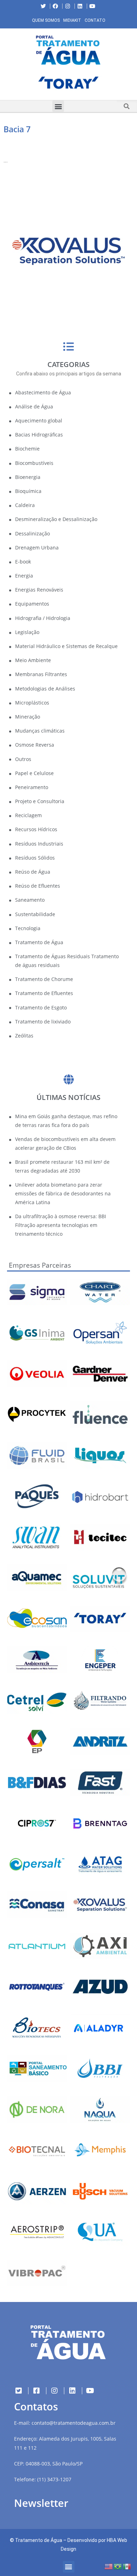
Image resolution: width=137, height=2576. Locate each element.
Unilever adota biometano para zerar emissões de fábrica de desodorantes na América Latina (63, 1193)
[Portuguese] (118, 2566)
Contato (95, 20)
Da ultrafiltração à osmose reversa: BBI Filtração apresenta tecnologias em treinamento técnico (61, 1225)
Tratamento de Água (39, 2540)
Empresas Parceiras (40, 1265)
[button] (5, 85)
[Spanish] (127, 2566)
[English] (109, 2566)
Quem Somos (46, 20)
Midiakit (72, 20)
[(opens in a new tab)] (68, 84)
